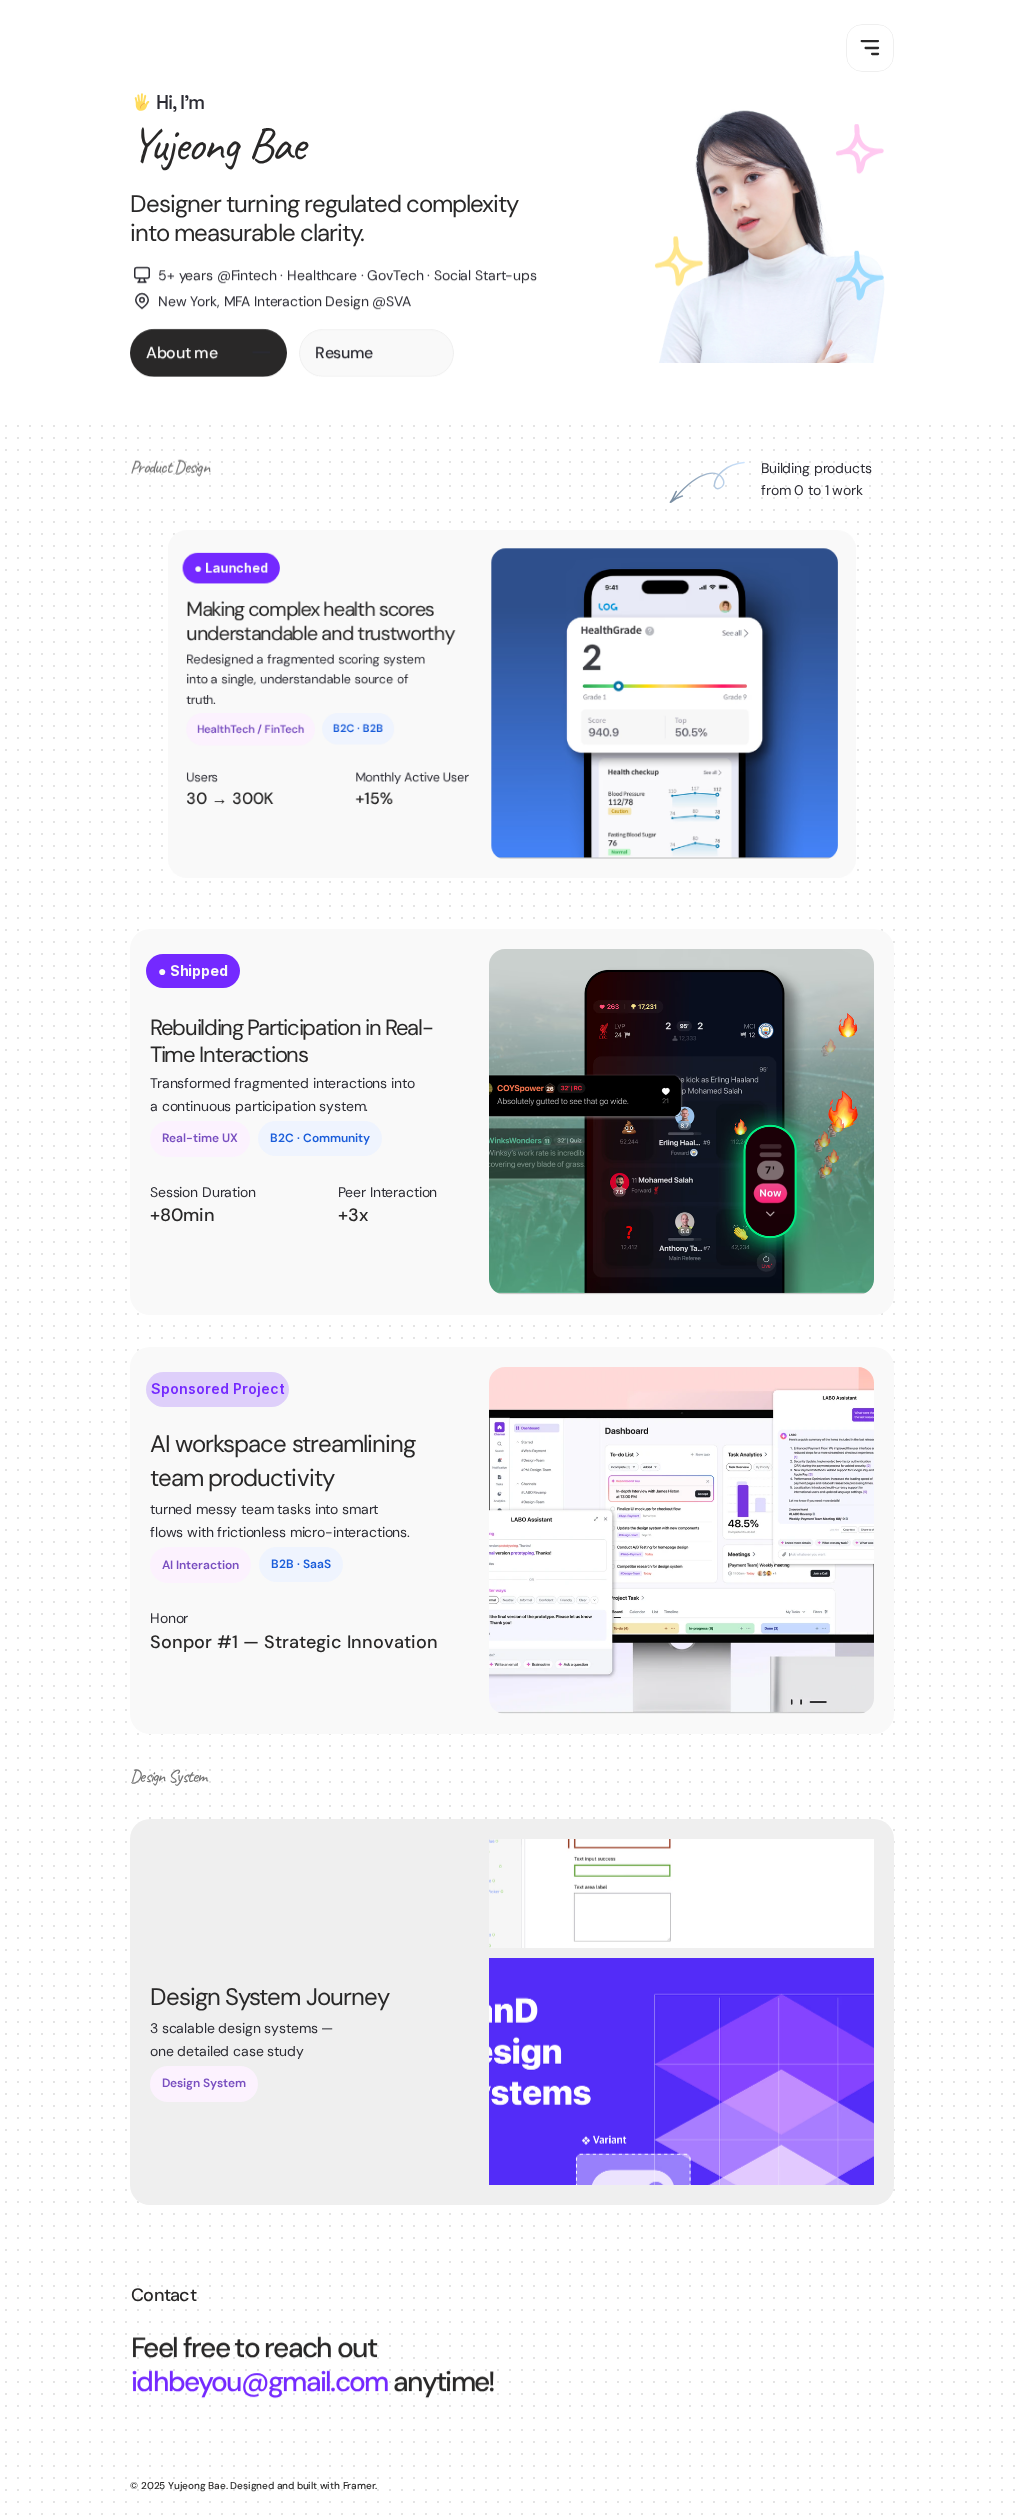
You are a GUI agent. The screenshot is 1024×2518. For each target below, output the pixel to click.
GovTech (395, 275)
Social (454, 275)
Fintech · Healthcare (296, 275)
